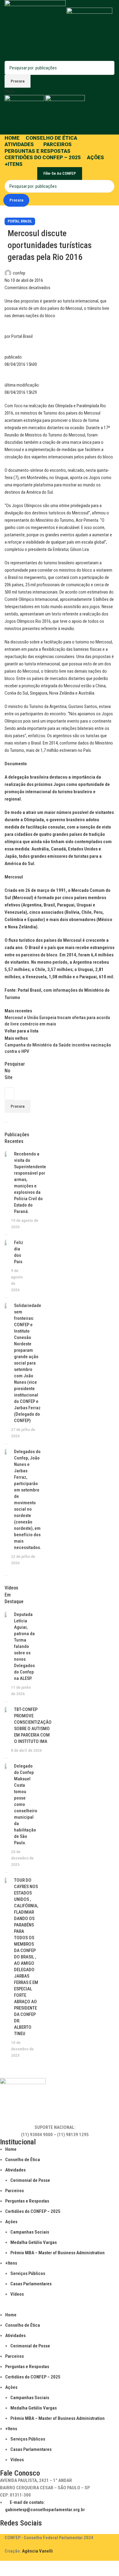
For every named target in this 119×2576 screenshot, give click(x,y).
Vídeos (17, 2294)
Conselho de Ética (23, 2160)
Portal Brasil (20, 221)
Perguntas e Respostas (27, 2201)
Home (11, 2149)
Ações (11, 2222)
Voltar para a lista (22, 1031)
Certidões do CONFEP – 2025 (33, 2211)
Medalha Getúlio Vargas (34, 2242)
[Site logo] (36, 30)
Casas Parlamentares (31, 2284)
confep (19, 273)
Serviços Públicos (28, 2273)
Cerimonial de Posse (30, 2180)
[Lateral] (8, 2568)
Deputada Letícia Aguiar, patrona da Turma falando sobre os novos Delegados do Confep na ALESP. (24, 1646)
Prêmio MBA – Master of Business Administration (58, 2253)
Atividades (15, 2170)
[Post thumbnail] (5, 1190)
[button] (55, 2308)
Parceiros (14, 2191)
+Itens (11, 2263)
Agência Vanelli (37, 2551)
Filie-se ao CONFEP (60, 173)
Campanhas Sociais (30, 2232)
